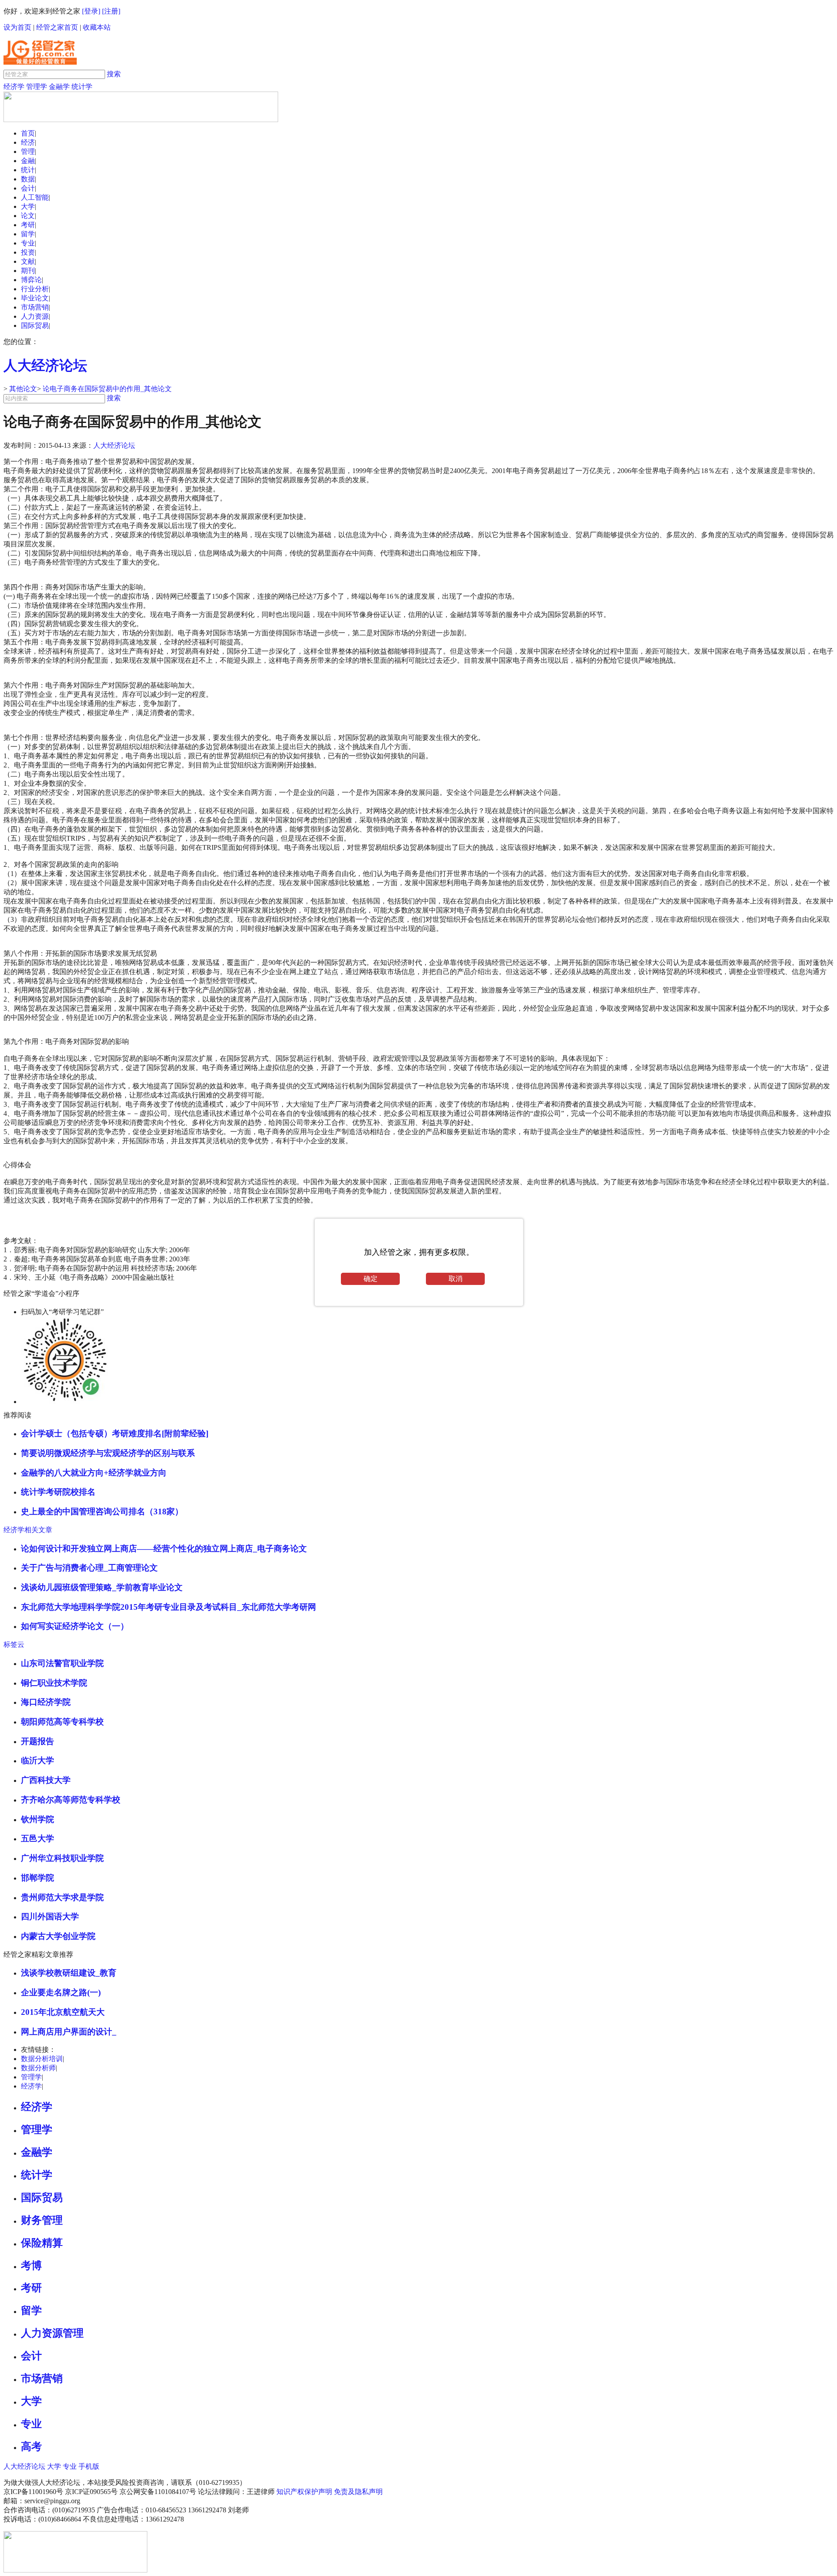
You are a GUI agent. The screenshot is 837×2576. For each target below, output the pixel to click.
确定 (371, 1279)
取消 (456, 1279)
